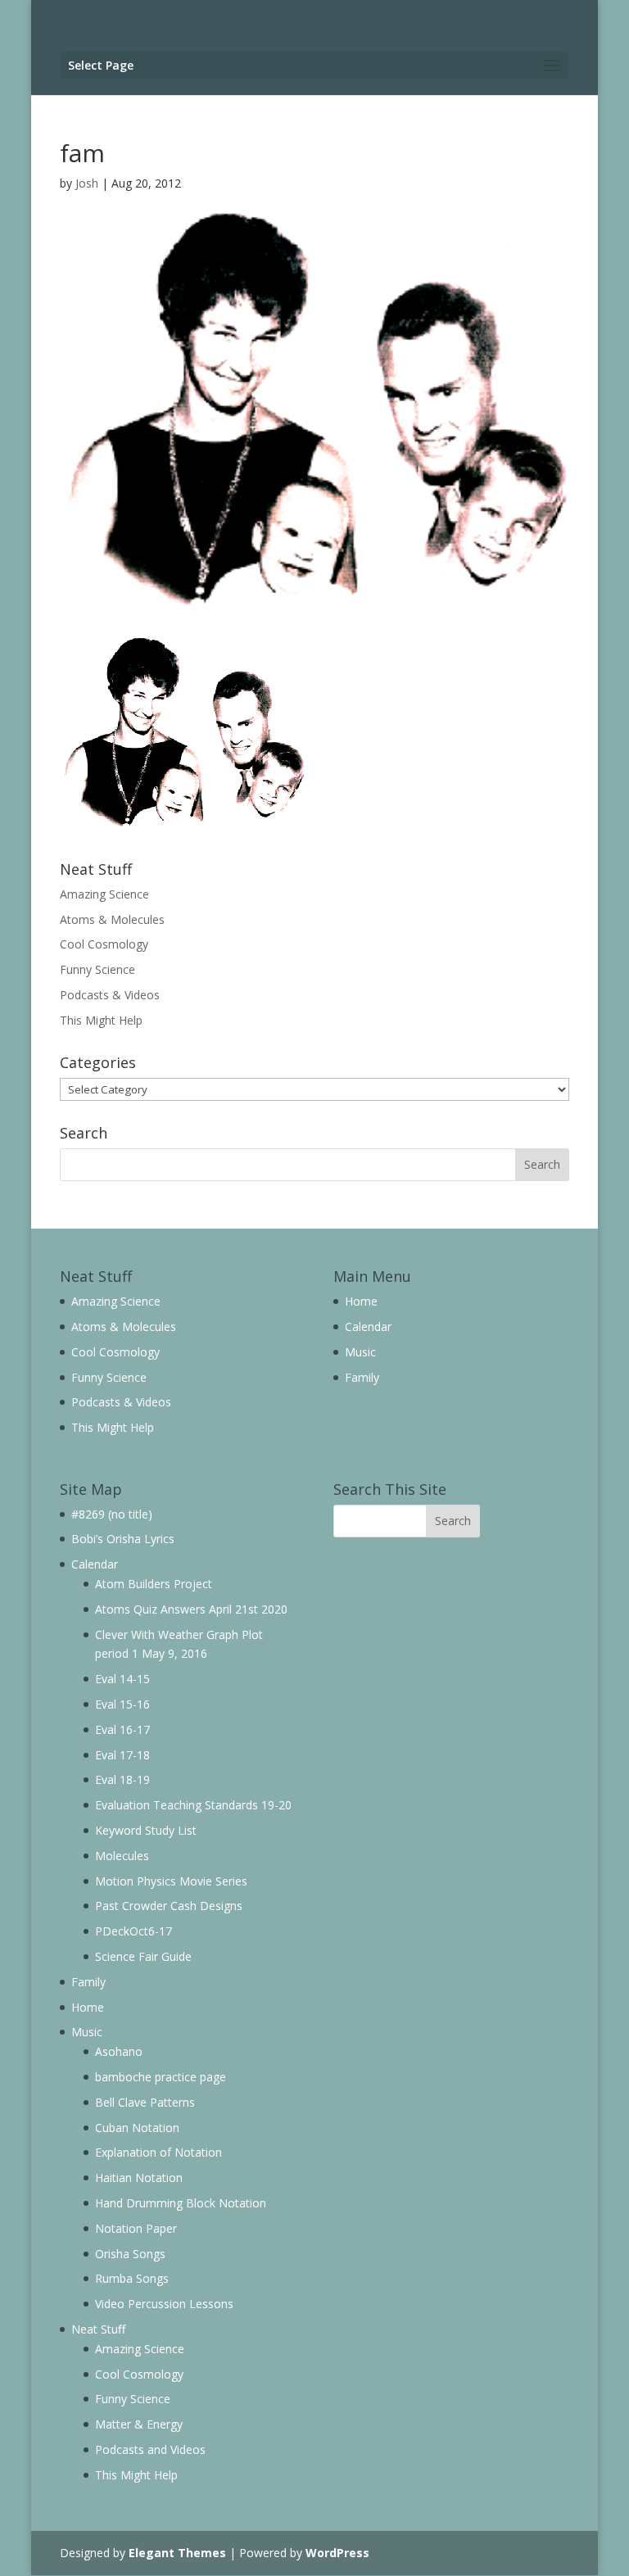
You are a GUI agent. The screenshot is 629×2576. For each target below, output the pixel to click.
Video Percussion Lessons (164, 2304)
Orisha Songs (130, 2254)
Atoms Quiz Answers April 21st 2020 (191, 1609)
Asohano (119, 2051)
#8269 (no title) (112, 1514)
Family (362, 1377)
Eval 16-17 (122, 1729)
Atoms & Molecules (112, 919)
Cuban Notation (137, 2128)
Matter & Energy (139, 2424)
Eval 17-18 (122, 1755)
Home (361, 1301)
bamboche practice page (161, 2077)
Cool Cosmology (104, 944)
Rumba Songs (132, 2278)
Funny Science (97, 969)
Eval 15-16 (122, 1704)
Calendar (368, 1326)
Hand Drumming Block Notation (181, 2203)
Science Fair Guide (143, 1956)
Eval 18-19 (122, 1779)
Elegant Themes (177, 2553)
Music (360, 1352)
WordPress (337, 2553)
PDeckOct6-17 (133, 1931)
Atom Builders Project (154, 1584)
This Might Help (101, 1020)
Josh (87, 183)
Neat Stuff (98, 2329)
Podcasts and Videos (150, 2449)
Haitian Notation (139, 2178)
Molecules (122, 1856)
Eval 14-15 (122, 1679)
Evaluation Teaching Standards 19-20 (193, 1805)
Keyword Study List (146, 1830)
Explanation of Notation (158, 2152)
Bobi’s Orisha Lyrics (123, 1539)
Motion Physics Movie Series (171, 1881)
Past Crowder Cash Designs (169, 1906)
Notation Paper (136, 2228)
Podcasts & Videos (110, 995)
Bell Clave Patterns (145, 2102)
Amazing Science (104, 894)
